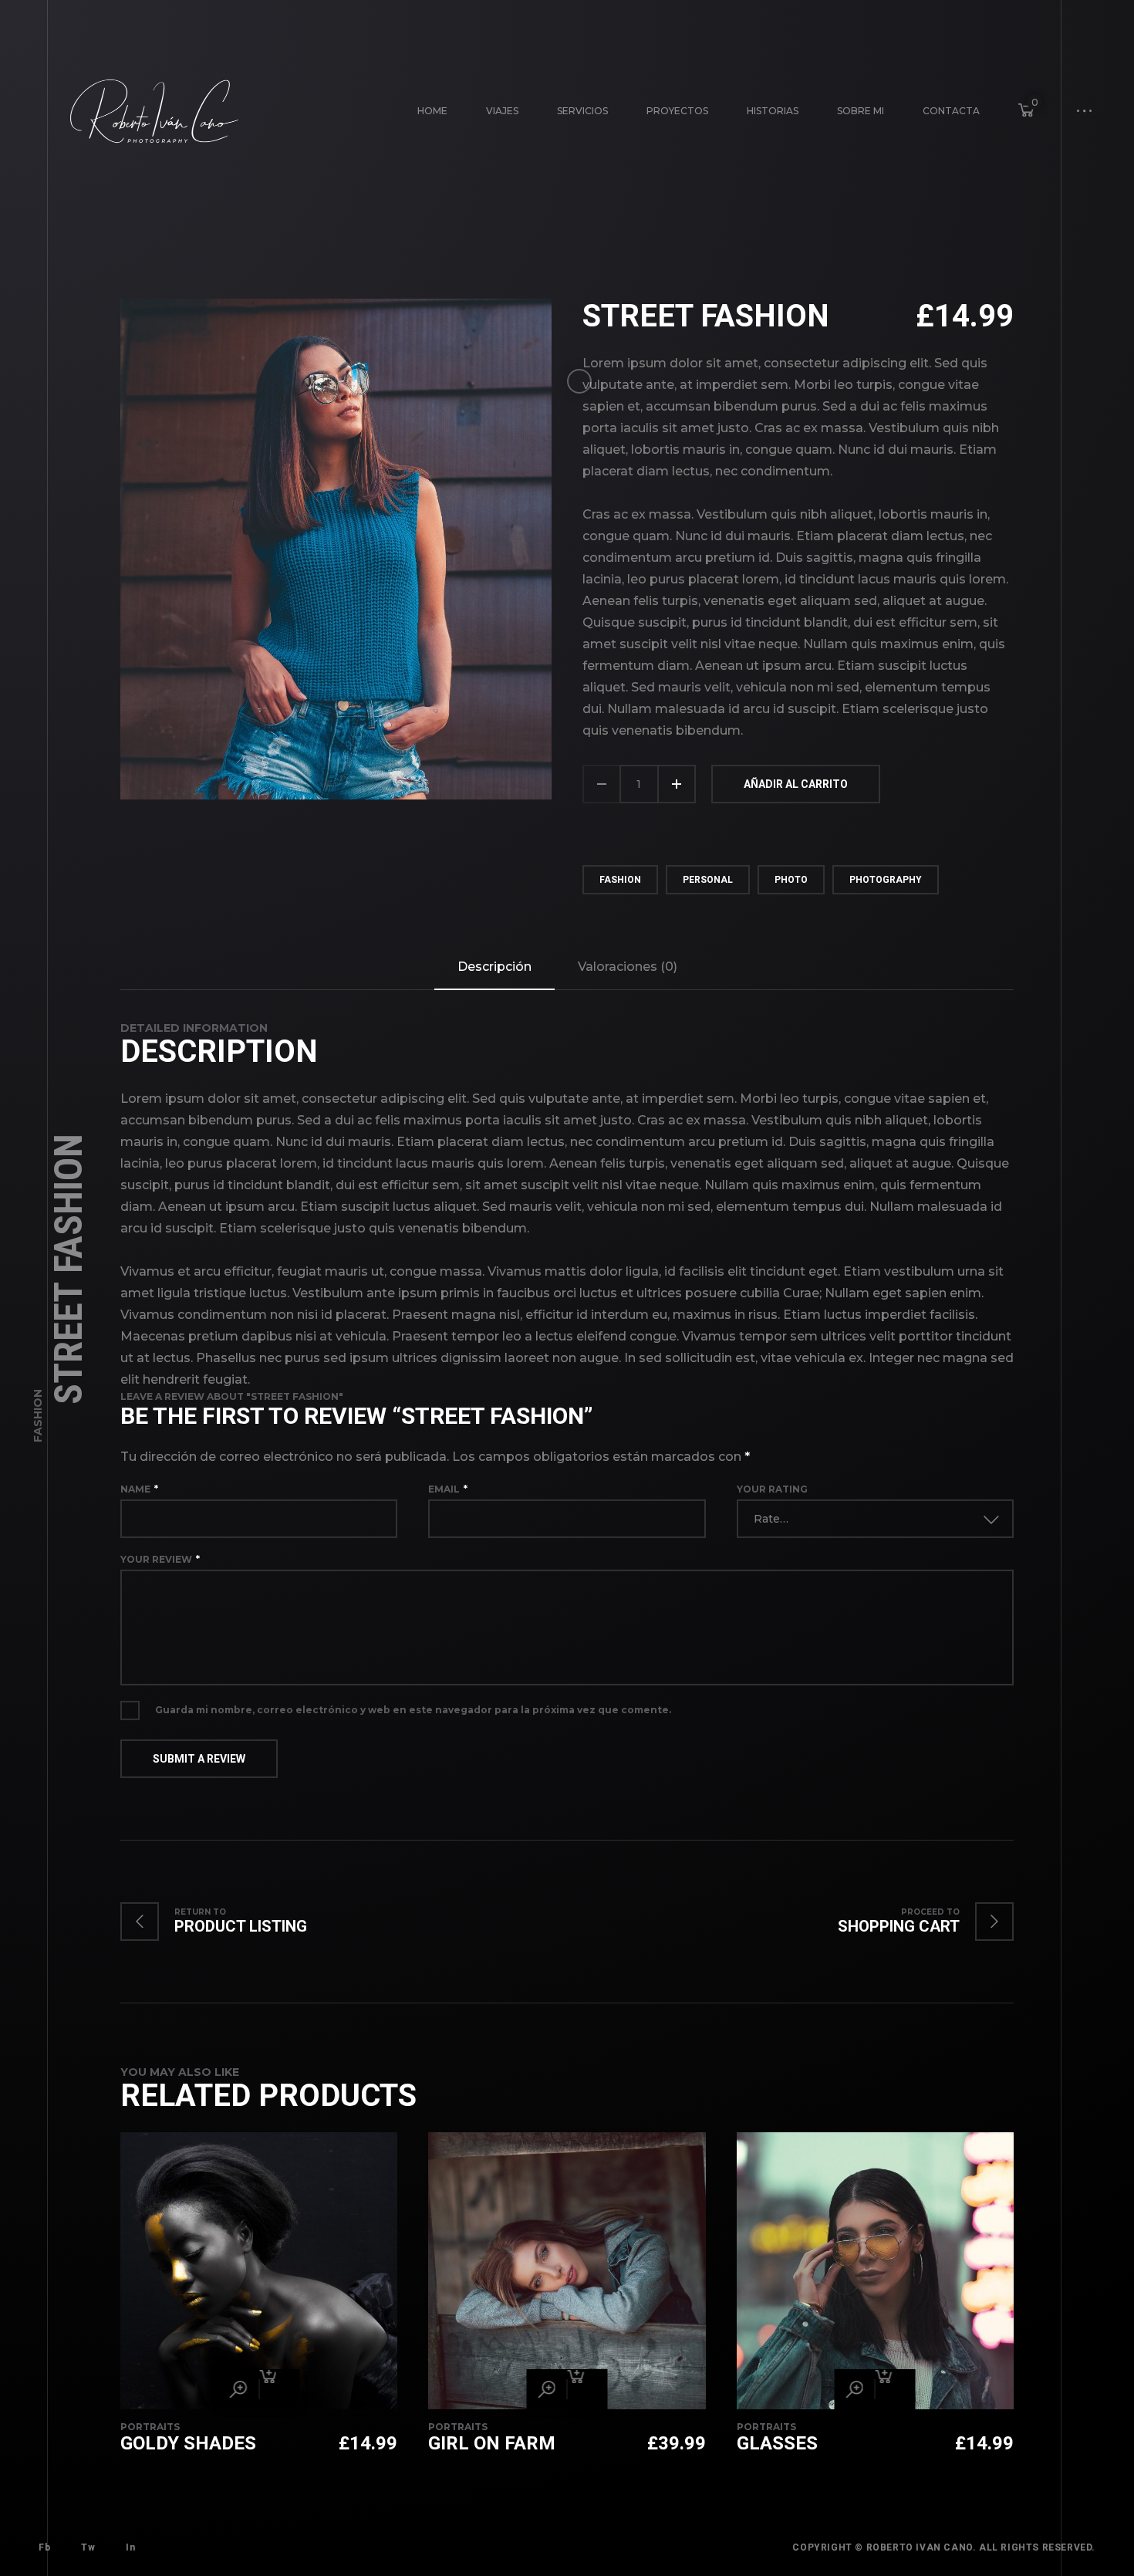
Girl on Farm (492, 2444)
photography (886, 881)
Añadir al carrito (796, 785)
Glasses (777, 2444)
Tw (88, 2548)
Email (448, 1490)
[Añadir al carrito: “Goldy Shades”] (279, 2390)
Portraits (150, 2427)
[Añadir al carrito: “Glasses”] (896, 2390)
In (130, 2548)
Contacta (951, 111)
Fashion (38, 1416)
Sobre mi (861, 111)
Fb (44, 2548)
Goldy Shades (188, 2444)
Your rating (772, 1490)
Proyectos (677, 111)
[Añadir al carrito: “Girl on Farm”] (587, 2390)
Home (432, 111)
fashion (620, 881)
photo (791, 881)
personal (708, 881)
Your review (160, 1560)
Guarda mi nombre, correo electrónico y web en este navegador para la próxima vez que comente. (413, 1711)
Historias (773, 111)
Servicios (582, 111)
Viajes (502, 111)
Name (139, 1490)
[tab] (494, 968)
